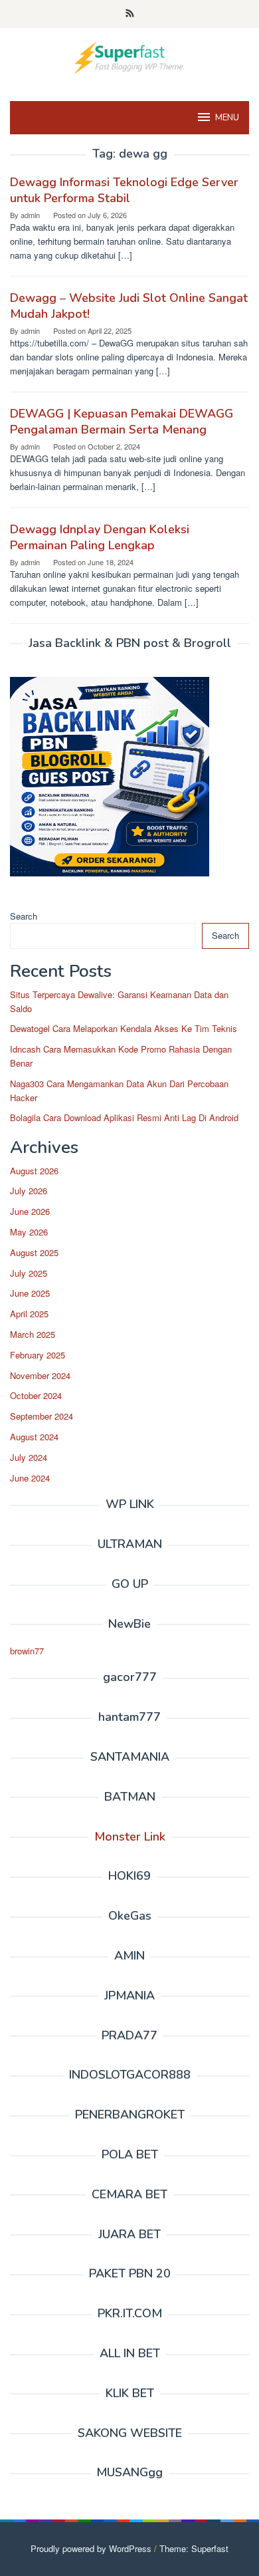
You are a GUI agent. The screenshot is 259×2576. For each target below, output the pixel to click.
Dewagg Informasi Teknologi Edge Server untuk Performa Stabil (124, 190)
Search (24, 916)
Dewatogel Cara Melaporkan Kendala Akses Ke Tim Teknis (124, 1028)
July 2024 (29, 1457)
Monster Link (130, 1837)
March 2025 (33, 1334)
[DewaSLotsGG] (129, 56)
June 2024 (30, 1478)
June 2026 (30, 1211)
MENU (227, 118)
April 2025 (29, 1314)
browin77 (27, 1651)
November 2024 (40, 1375)
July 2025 (29, 1273)
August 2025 (34, 1252)
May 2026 (29, 1232)
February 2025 (38, 1355)
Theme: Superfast (194, 2548)
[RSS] (130, 14)
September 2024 (42, 1416)
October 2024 (36, 1395)
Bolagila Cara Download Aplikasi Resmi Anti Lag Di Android (124, 1117)
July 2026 (29, 1191)
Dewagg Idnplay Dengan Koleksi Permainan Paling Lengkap (100, 537)
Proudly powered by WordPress (91, 2548)
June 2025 (30, 1293)
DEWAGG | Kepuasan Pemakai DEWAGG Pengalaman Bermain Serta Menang (122, 422)
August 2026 (34, 1171)
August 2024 (34, 1437)
